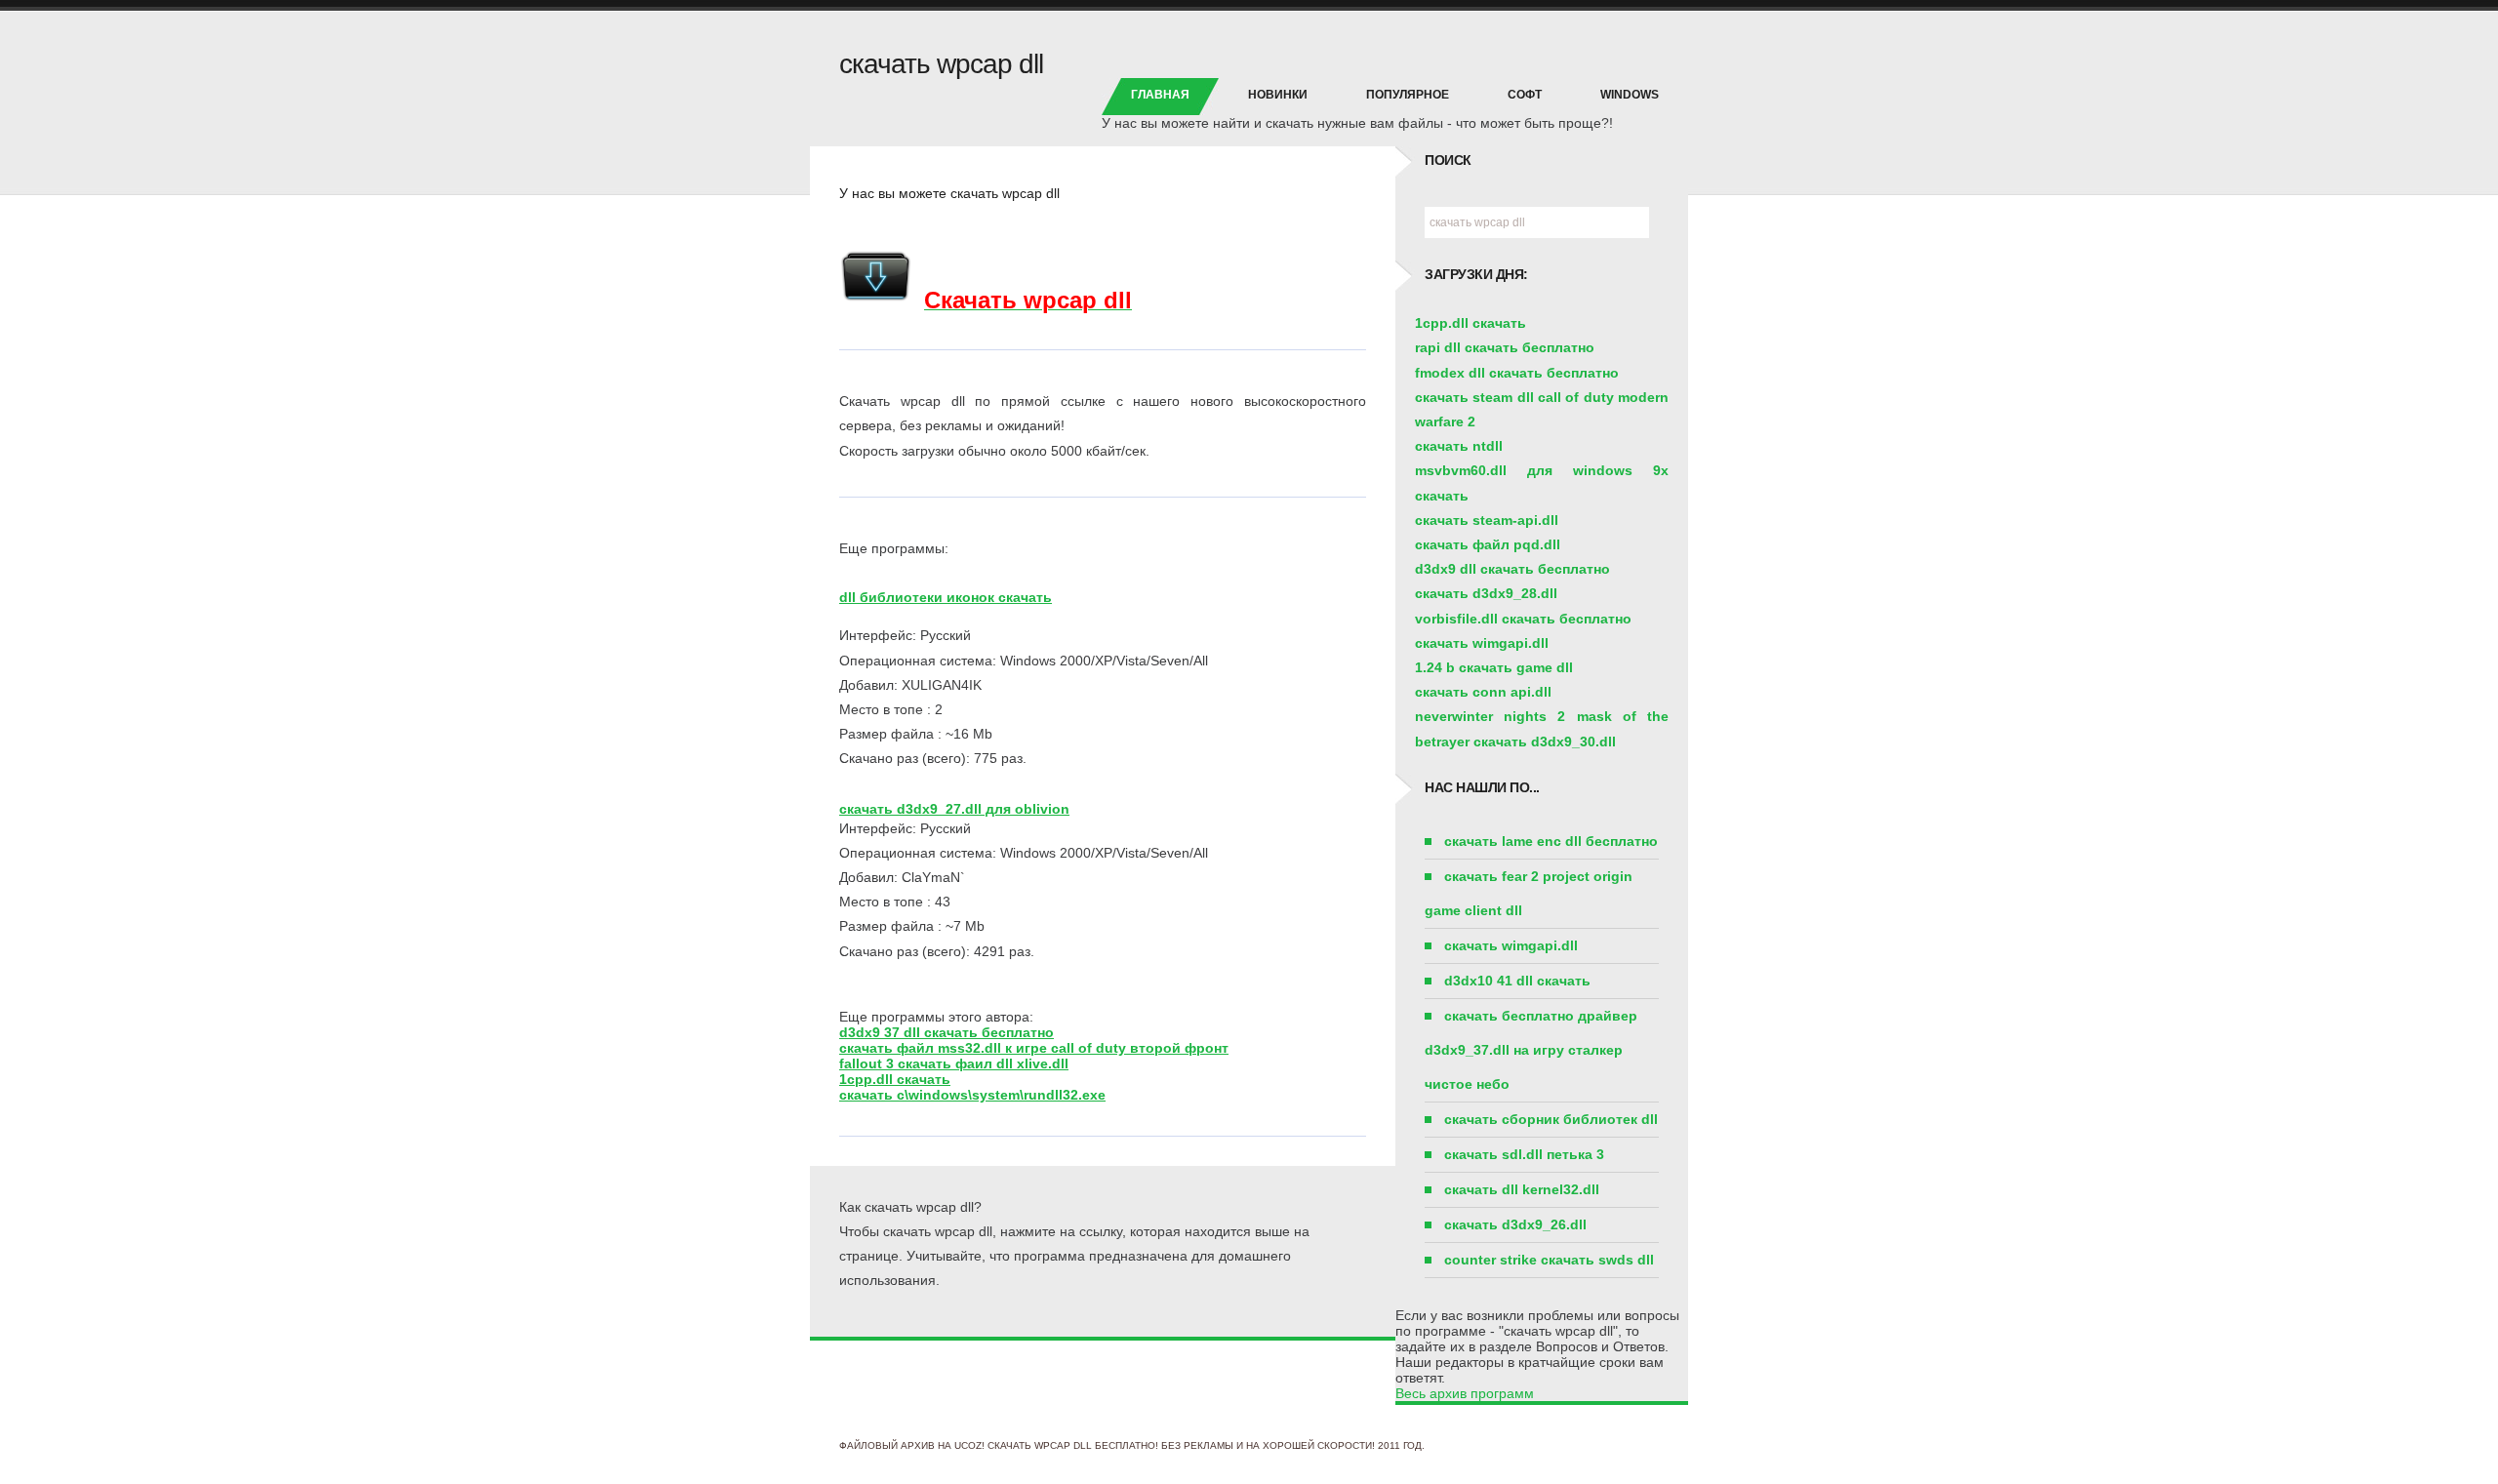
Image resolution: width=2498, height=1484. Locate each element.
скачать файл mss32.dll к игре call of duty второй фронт (1034, 1048)
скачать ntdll (1459, 446)
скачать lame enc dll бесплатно (1551, 841)
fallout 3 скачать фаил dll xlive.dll (954, 1063)
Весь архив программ (1465, 1393)
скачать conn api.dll (1483, 692)
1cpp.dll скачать (895, 1079)
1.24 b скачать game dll (1494, 667)
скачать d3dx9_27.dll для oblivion (954, 809)
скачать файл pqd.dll (1488, 544)
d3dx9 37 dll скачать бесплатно (947, 1032)
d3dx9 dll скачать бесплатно (1512, 569)
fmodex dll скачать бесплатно (1517, 373)
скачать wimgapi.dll (1482, 643)
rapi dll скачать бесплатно (1505, 347)
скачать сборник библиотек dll (1551, 1119)
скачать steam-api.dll (1487, 520)
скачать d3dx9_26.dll (1515, 1224)
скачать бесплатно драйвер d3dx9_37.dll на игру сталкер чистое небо (1531, 1050)
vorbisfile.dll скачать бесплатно (1523, 619)
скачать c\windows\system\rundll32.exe (972, 1095)
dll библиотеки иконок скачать (946, 597)
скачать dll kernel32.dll (1522, 1189)
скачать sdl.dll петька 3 (1524, 1154)
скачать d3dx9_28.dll (1486, 593)
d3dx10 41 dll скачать (1517, 981)
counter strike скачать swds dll (1549, 1260)
